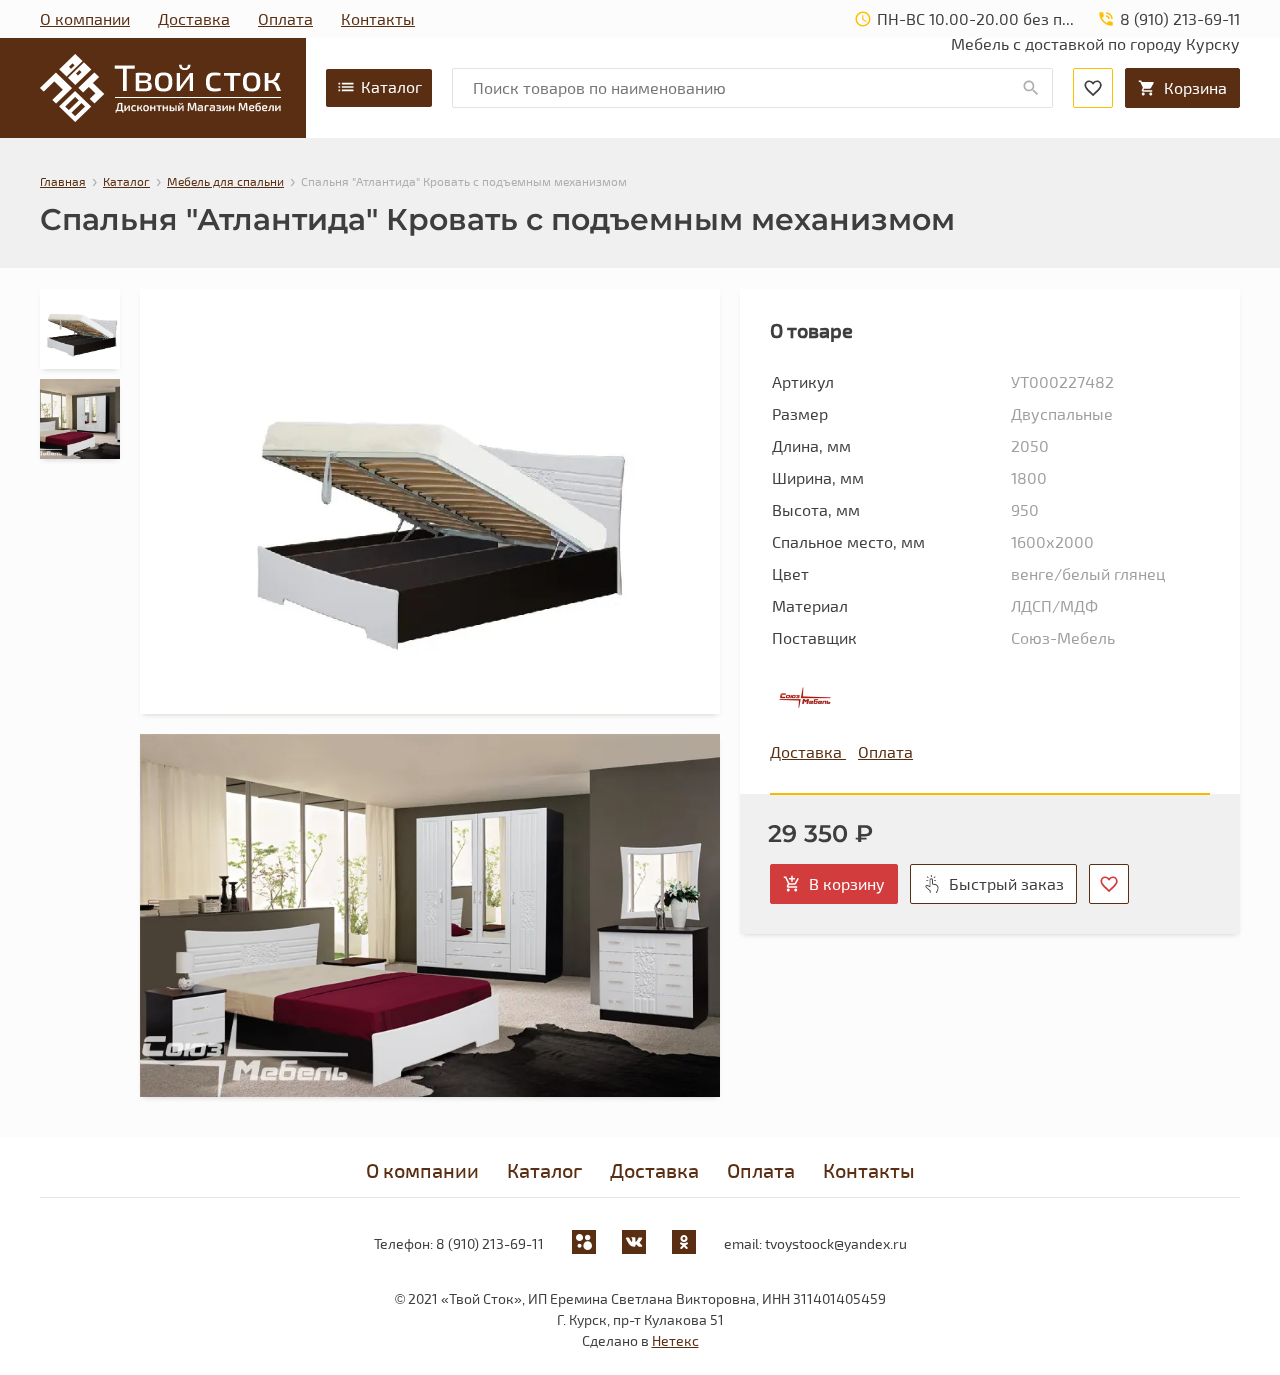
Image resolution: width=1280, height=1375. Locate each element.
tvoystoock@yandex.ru (836, 1243)
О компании (85, 18)
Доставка (194, 18)
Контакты (378, 18)
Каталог (391, 86)
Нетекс (675, 1340)
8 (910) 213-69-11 (490, 1243)
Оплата (285, 18)
